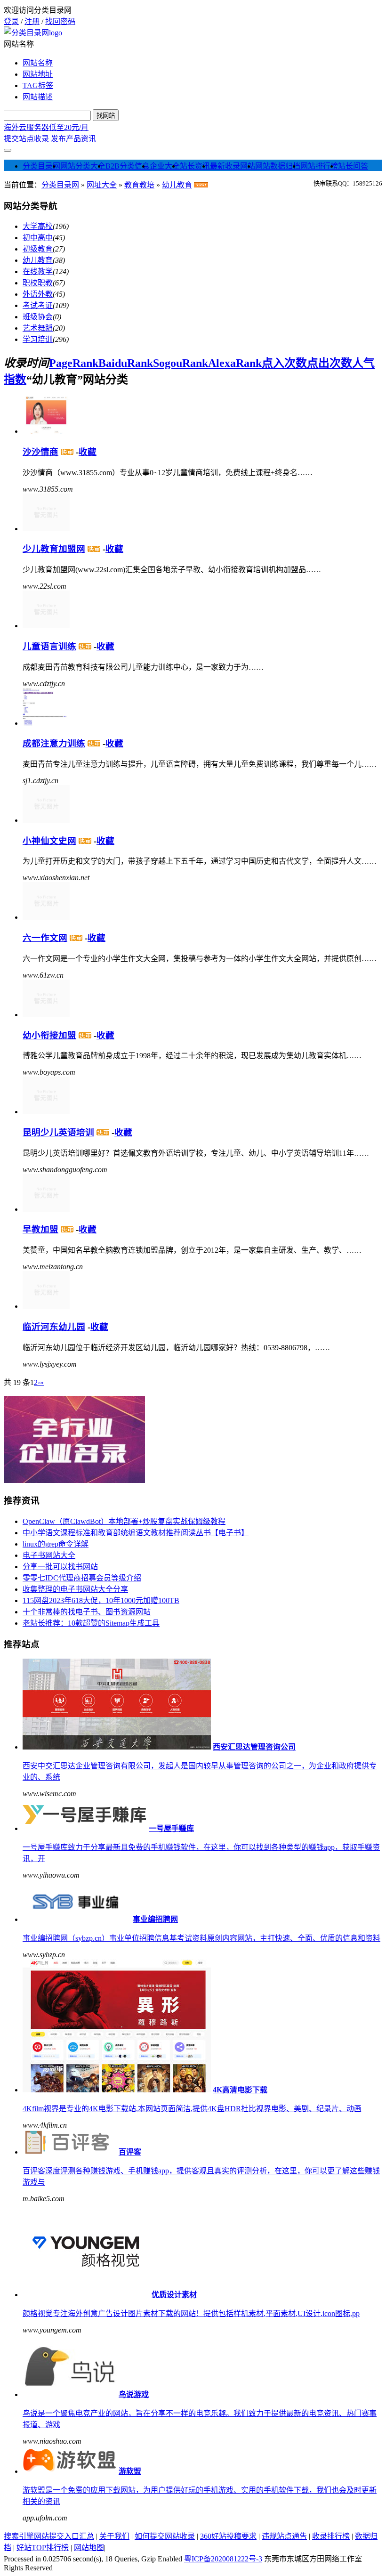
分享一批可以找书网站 (60, 1567)
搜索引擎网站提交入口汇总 (49, 2536)
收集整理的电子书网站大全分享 (75, 1589)
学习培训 (38, 339)
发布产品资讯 (73, 139)
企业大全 (165, 166)
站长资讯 (195, 166)
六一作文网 (45, 938)
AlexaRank (235, 363)
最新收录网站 (233, 166)
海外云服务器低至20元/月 (46, 127)
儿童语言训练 (49, 646)
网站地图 (89, 2548)
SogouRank (181, 363)
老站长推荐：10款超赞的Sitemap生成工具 (91, 1623)
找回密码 (60, 21)
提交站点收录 (26, 139)
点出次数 (330, 363)
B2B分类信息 (128, 166)
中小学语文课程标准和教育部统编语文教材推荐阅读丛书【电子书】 (136, 1533)
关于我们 (114, 2536)
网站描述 (38, 97)
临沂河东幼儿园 (54, 1327)
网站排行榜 (319, 166)
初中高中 (38, 238)
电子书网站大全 (49, 1555)
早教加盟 (40, 1229)
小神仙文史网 (49, 841)
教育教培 (139, 185)
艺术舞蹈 (38, 328)
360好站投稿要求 (228, 2536)
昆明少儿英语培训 (58, 1132)
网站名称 (38, 63)
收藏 (88, 452)
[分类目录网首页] (33, 33)
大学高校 (38, 226)
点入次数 (284, 363)
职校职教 (38, 283)
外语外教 (38, 294)
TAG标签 (38, 85)
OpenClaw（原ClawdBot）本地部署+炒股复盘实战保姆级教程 (124, 1521)
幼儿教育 (177, 185)
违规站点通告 (284, 2536)
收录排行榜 (331, 2536)
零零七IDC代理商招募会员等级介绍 (82, 1578)
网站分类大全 (83, 166)
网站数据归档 (278, 166)
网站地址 (38, 74)
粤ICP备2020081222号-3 (223, 2559)
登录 (11, 21)
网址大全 (102, 185)
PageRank (74, 363)
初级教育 (38, 249)
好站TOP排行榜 (43, 2548)
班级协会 (38, 317)
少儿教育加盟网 (54, 549)
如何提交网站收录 (165, 2536)
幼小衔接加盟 (49, 1035)
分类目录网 (41, 166)
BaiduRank (126, 363)
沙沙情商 (40, 452)
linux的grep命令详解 (56, 1544)
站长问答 (353, 166)
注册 (32, 21)
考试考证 (38, 305)
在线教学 (38, 271)
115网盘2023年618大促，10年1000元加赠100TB (101, 1600)
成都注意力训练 (54, 743)
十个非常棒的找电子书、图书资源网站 (87, 1612)
